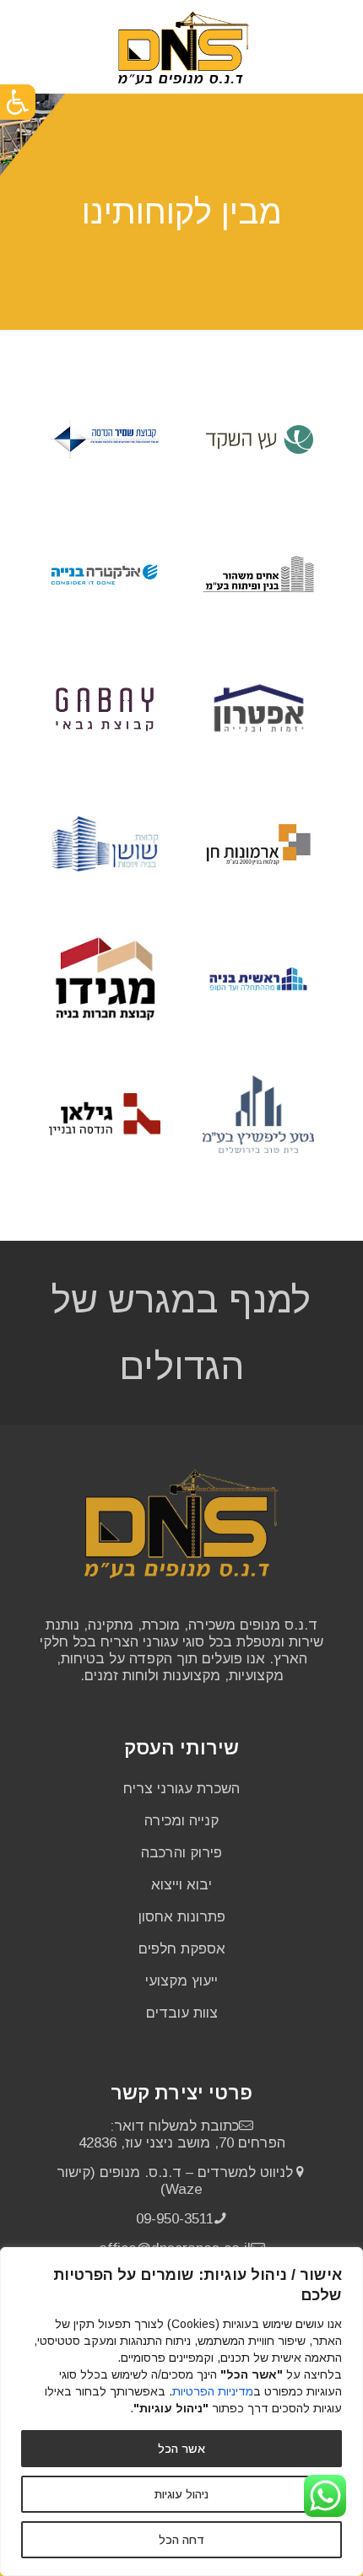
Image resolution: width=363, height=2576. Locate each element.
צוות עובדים (182, 2013)
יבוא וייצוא (181, 1885)
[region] (181, 2412)
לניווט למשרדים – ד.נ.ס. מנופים (196, 2172)
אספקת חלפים (182, 1949)
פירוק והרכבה (181, 1853)
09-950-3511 (175, 2219)
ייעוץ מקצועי (181, 1981)
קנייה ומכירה (181, 1821)
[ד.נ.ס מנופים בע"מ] (184, 46)
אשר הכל (181, 2449)
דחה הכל (181, 2540)
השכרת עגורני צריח (181, 1789)
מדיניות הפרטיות (213, 2391)
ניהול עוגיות (181, 2494)
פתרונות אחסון (182, 1917)
